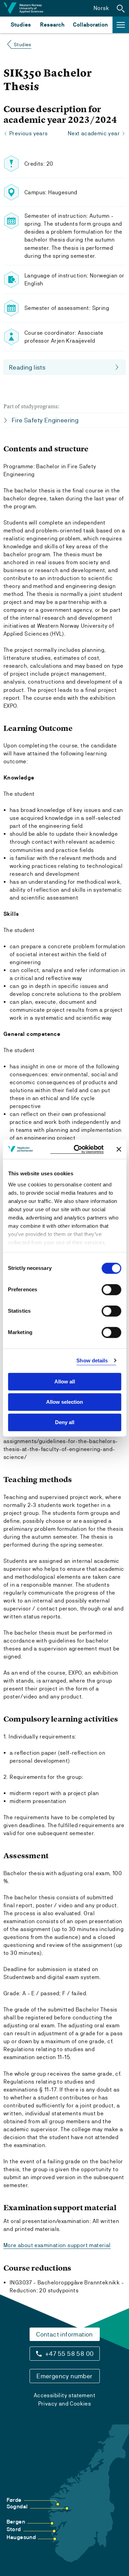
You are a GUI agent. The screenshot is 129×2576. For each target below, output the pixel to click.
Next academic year (94, 133)
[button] (121, 8)
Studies (21, 25)
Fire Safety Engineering (45, 420)
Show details (92, 1360)
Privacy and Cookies (65, 2404)
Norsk (101, 8)
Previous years (29, 133)
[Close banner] (119, 1149)
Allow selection (64, 1402)
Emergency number (64, 2376)
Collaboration (90, 25)
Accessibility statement (64, 2395)
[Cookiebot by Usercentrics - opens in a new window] (77, 1149)
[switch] (111, 1290)
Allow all (65, 1382)
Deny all (65, 1422)
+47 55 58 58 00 (69, 2354)
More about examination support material (57, 2245)
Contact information (64, 2334)
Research (52, 25)
